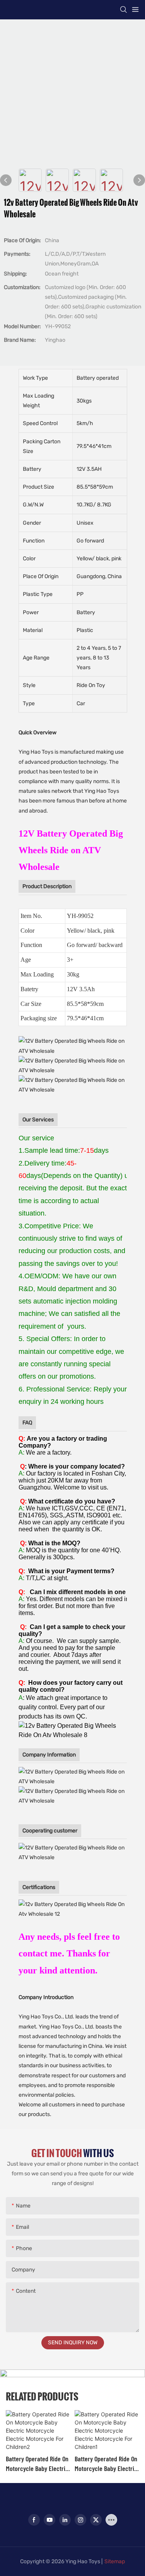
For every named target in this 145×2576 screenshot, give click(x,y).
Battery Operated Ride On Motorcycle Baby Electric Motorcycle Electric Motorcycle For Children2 (37, 2464)
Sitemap (115, 2561)
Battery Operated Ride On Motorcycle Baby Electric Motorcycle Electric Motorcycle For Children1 (106, 2464)
